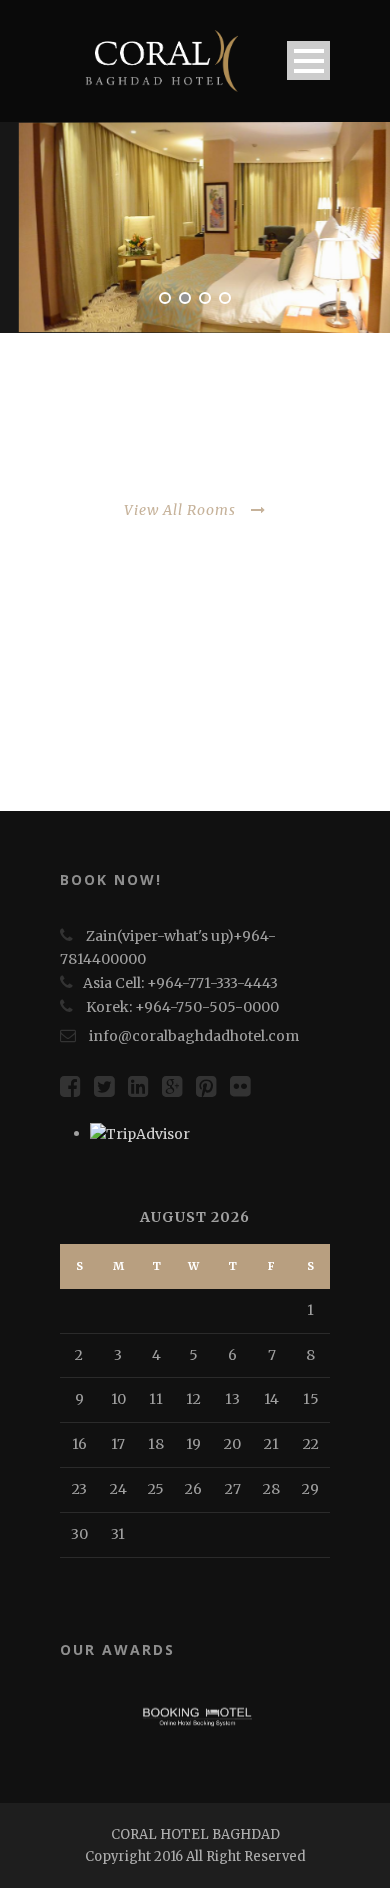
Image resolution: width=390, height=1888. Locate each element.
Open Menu (308, 60)
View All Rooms (180, 510)
